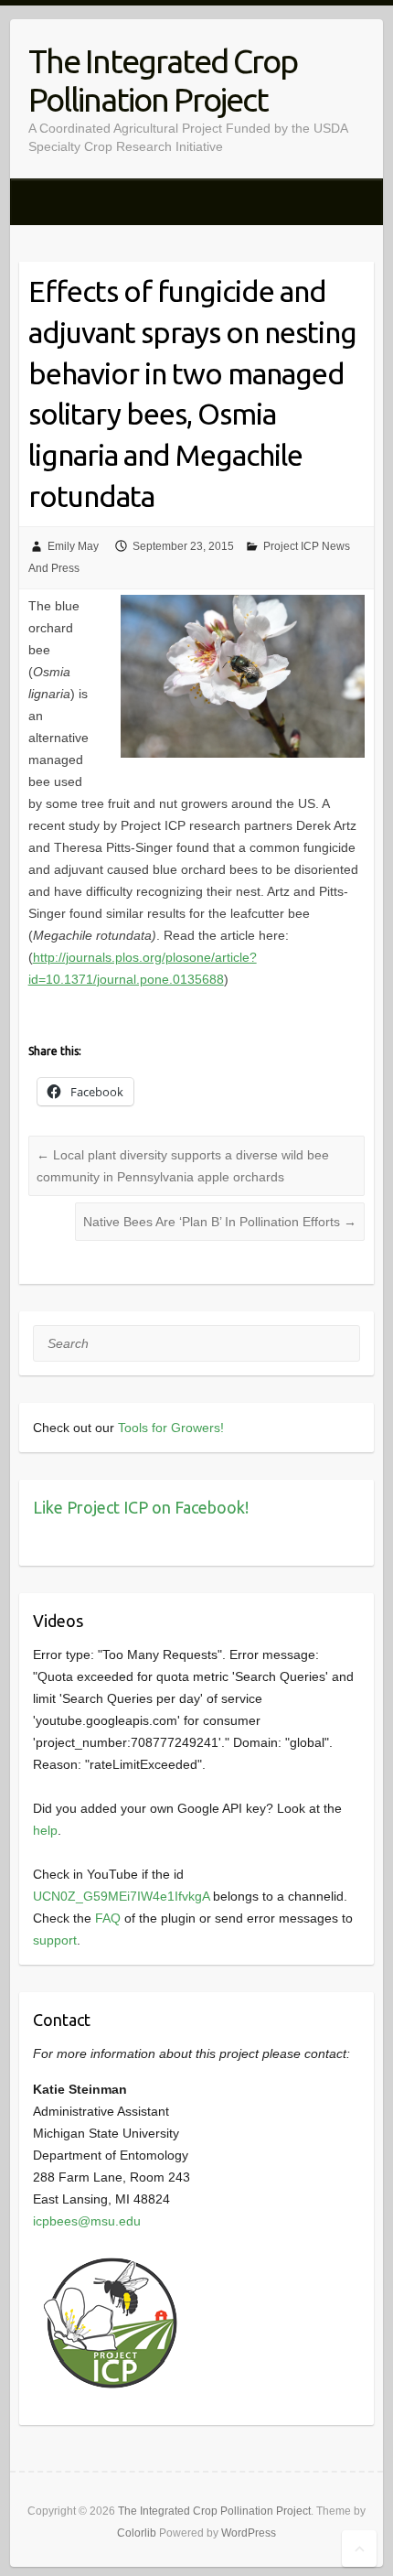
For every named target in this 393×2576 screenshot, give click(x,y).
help (45, 1830)
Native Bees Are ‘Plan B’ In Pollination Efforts (220, 1222)
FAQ (108, 1918)
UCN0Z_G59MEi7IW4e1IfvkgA (121, 1896)
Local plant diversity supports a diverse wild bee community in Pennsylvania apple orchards (183, 1166)
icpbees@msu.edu (87, 2221)
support (55, 1940)
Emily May (73, 546)
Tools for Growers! (171, 1428)
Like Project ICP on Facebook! (141, 1507)
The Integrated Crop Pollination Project (163, 80)
